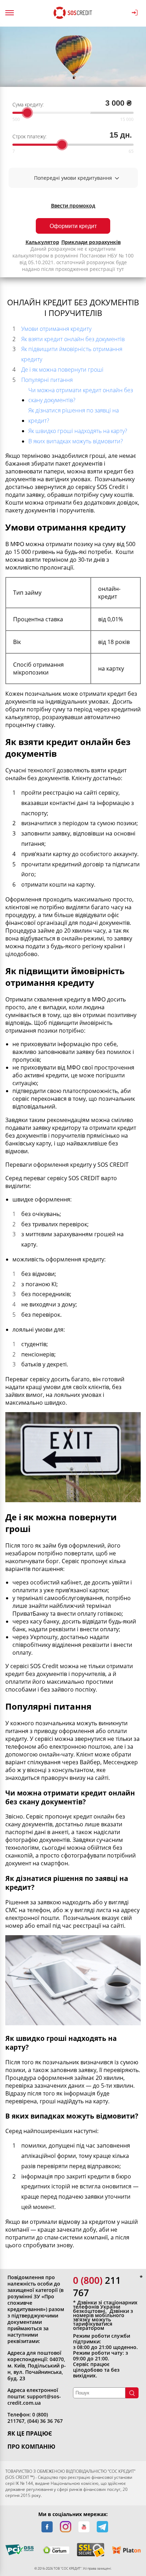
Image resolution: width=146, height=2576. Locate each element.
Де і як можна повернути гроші (62, 370)
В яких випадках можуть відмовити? (76, 441)
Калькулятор (42, 242)
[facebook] (47, 2527)
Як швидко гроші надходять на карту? (78, 431)
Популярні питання (47, 380)
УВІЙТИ (136, 13)
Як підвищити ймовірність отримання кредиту (72, 354)
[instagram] (66, 2527)
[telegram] (102, 2527)
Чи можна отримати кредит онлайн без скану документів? (81, 395)
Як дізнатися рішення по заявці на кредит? (74, 415)
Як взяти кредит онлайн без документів (73, 339)
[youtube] (84, 2527)
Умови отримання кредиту (56, 329)
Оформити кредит (73, 226)
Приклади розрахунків (91, 242)
